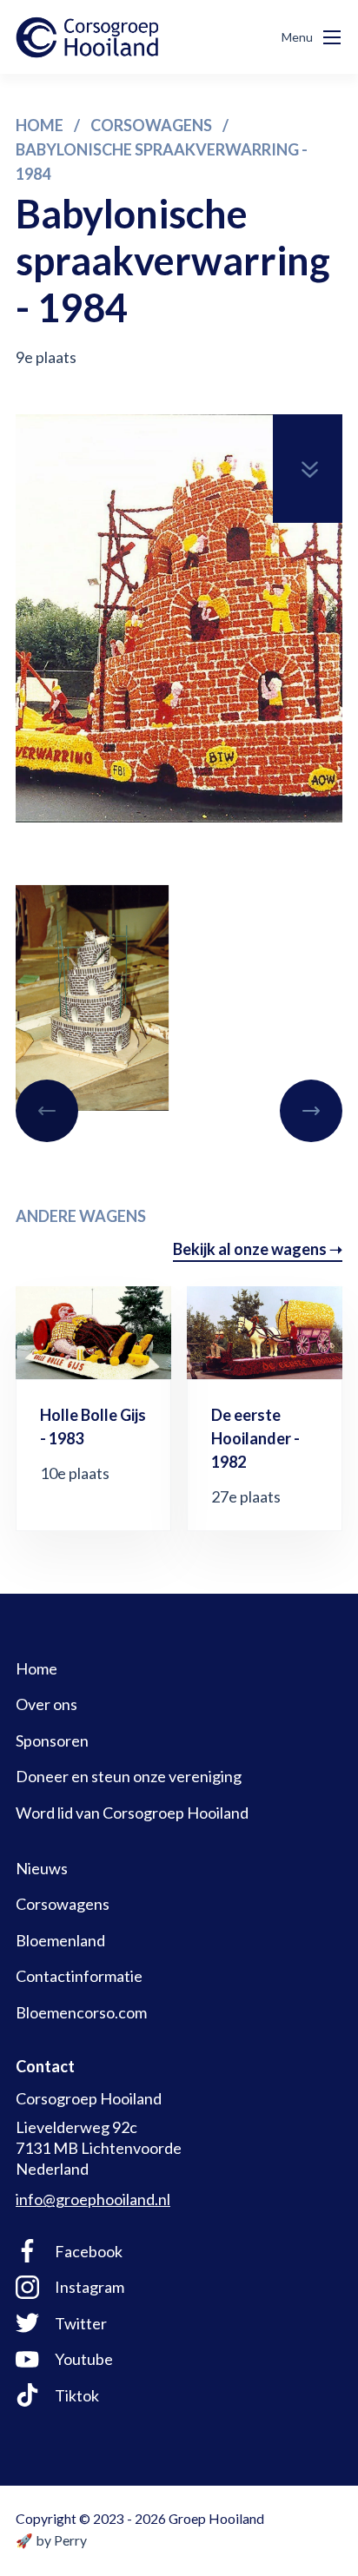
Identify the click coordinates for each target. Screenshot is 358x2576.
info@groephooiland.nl (93, 2199)
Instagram (89, 2287)
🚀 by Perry (51, 2540)
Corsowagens (63, 1904)
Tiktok (77, 2395)
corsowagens (151, 125)
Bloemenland (60, 1940)
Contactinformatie (79, 1976)
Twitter (81, 2323)
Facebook (89, 2251)
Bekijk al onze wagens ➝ (258, 1249)
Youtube (84, 2359)
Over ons (46, 1704)
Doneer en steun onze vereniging (129, 1776)
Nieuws (42, 1868)
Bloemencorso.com (81, 2012)
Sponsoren (52, 1740)
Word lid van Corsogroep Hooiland (132, 1813)
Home (40, 125)
